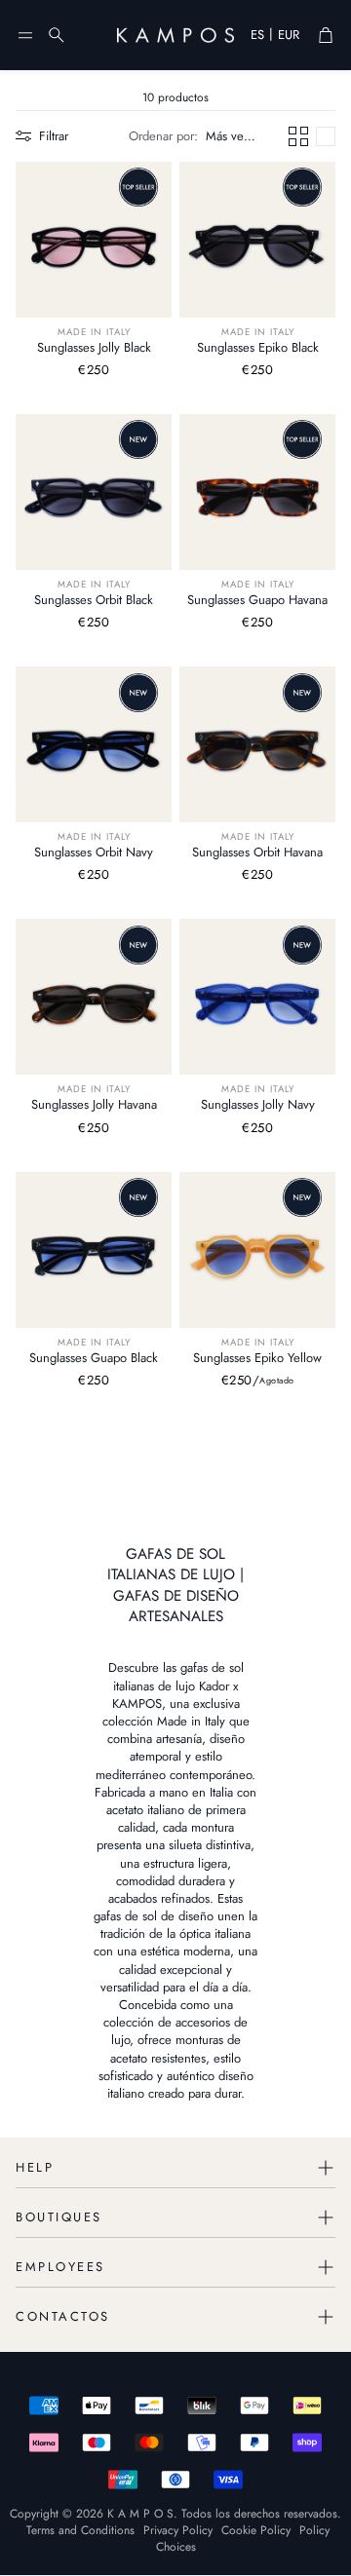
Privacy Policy (178, 2530)
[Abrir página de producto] (94, 240)
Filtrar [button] (54, 136)
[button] (25, 35)
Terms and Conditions (80, 2530)
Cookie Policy (256, 2530)
